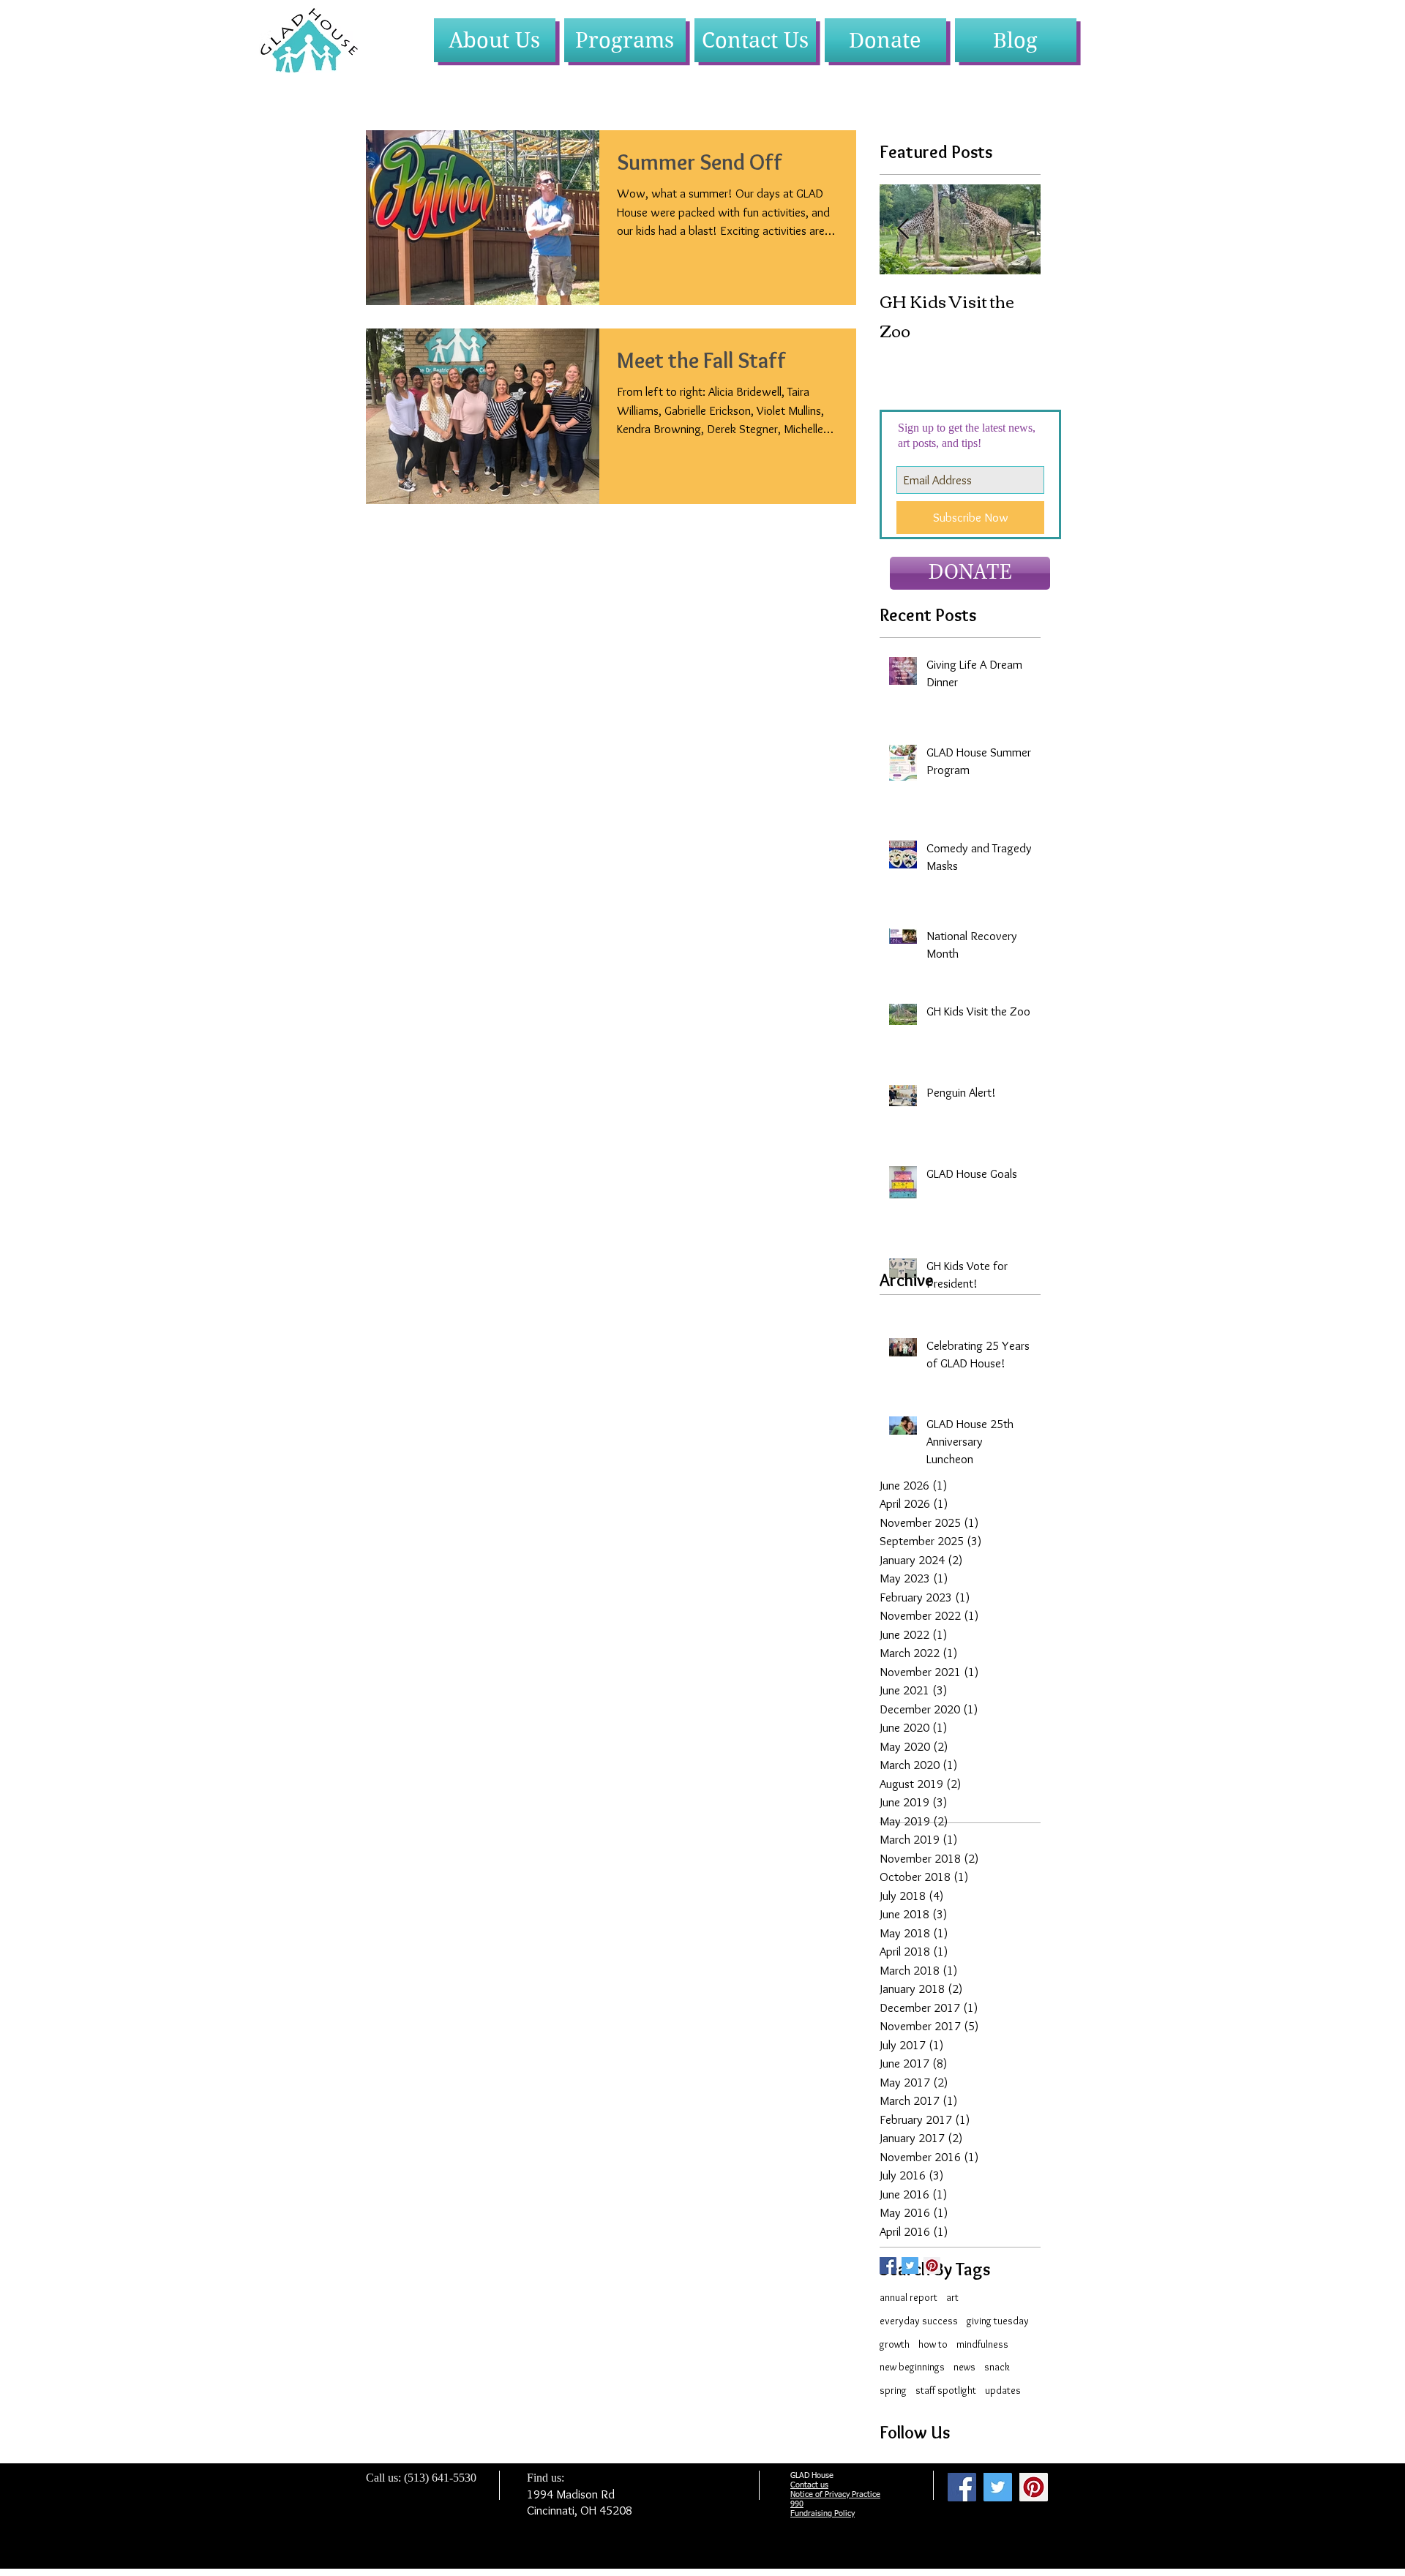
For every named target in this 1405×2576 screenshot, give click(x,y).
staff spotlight (946, 2390)
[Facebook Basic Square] (888, 2265)
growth (895, 2344)
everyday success (919, 2321)
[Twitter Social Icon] (910, 2265)
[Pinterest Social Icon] (932, 2265)
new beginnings (912, 2367)
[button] (495, 40)
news (964, 2367)
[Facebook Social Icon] (962, 2487)
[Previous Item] (903, 229)
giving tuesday (998, 2321)
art (952, 2297)
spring (893, 2390)
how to (933, 2344)
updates (1003, 2390)
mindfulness (982, 2344)
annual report (908, 2297)
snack (997, 2367)
